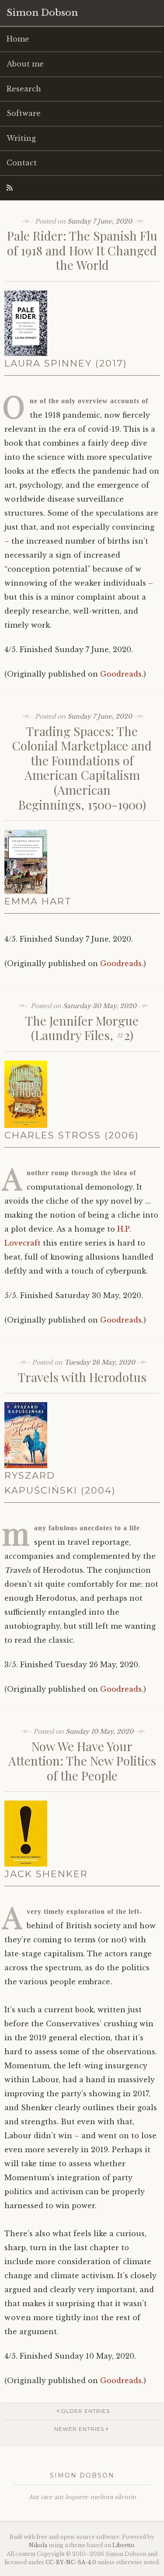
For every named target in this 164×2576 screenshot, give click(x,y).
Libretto (123, 2545)
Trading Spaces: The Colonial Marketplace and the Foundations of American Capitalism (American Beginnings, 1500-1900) (82, 768)
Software (24, 113)
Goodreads (121, 674)
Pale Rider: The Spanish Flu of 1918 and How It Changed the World (82, 250)
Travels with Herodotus (82, 1377)
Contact (22, 163)
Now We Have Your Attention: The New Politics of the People (82, 1761)
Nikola (38, 2545)
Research (24, 89)
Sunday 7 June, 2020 (100, 221)
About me (25, 64)
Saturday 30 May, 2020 (100, 1006)
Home (18, 39)
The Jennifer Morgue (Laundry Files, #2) (82, 1028)
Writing (21, 138)
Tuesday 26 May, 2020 (100, 1362)
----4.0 (71, 2562)
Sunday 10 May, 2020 (99, 1731)
